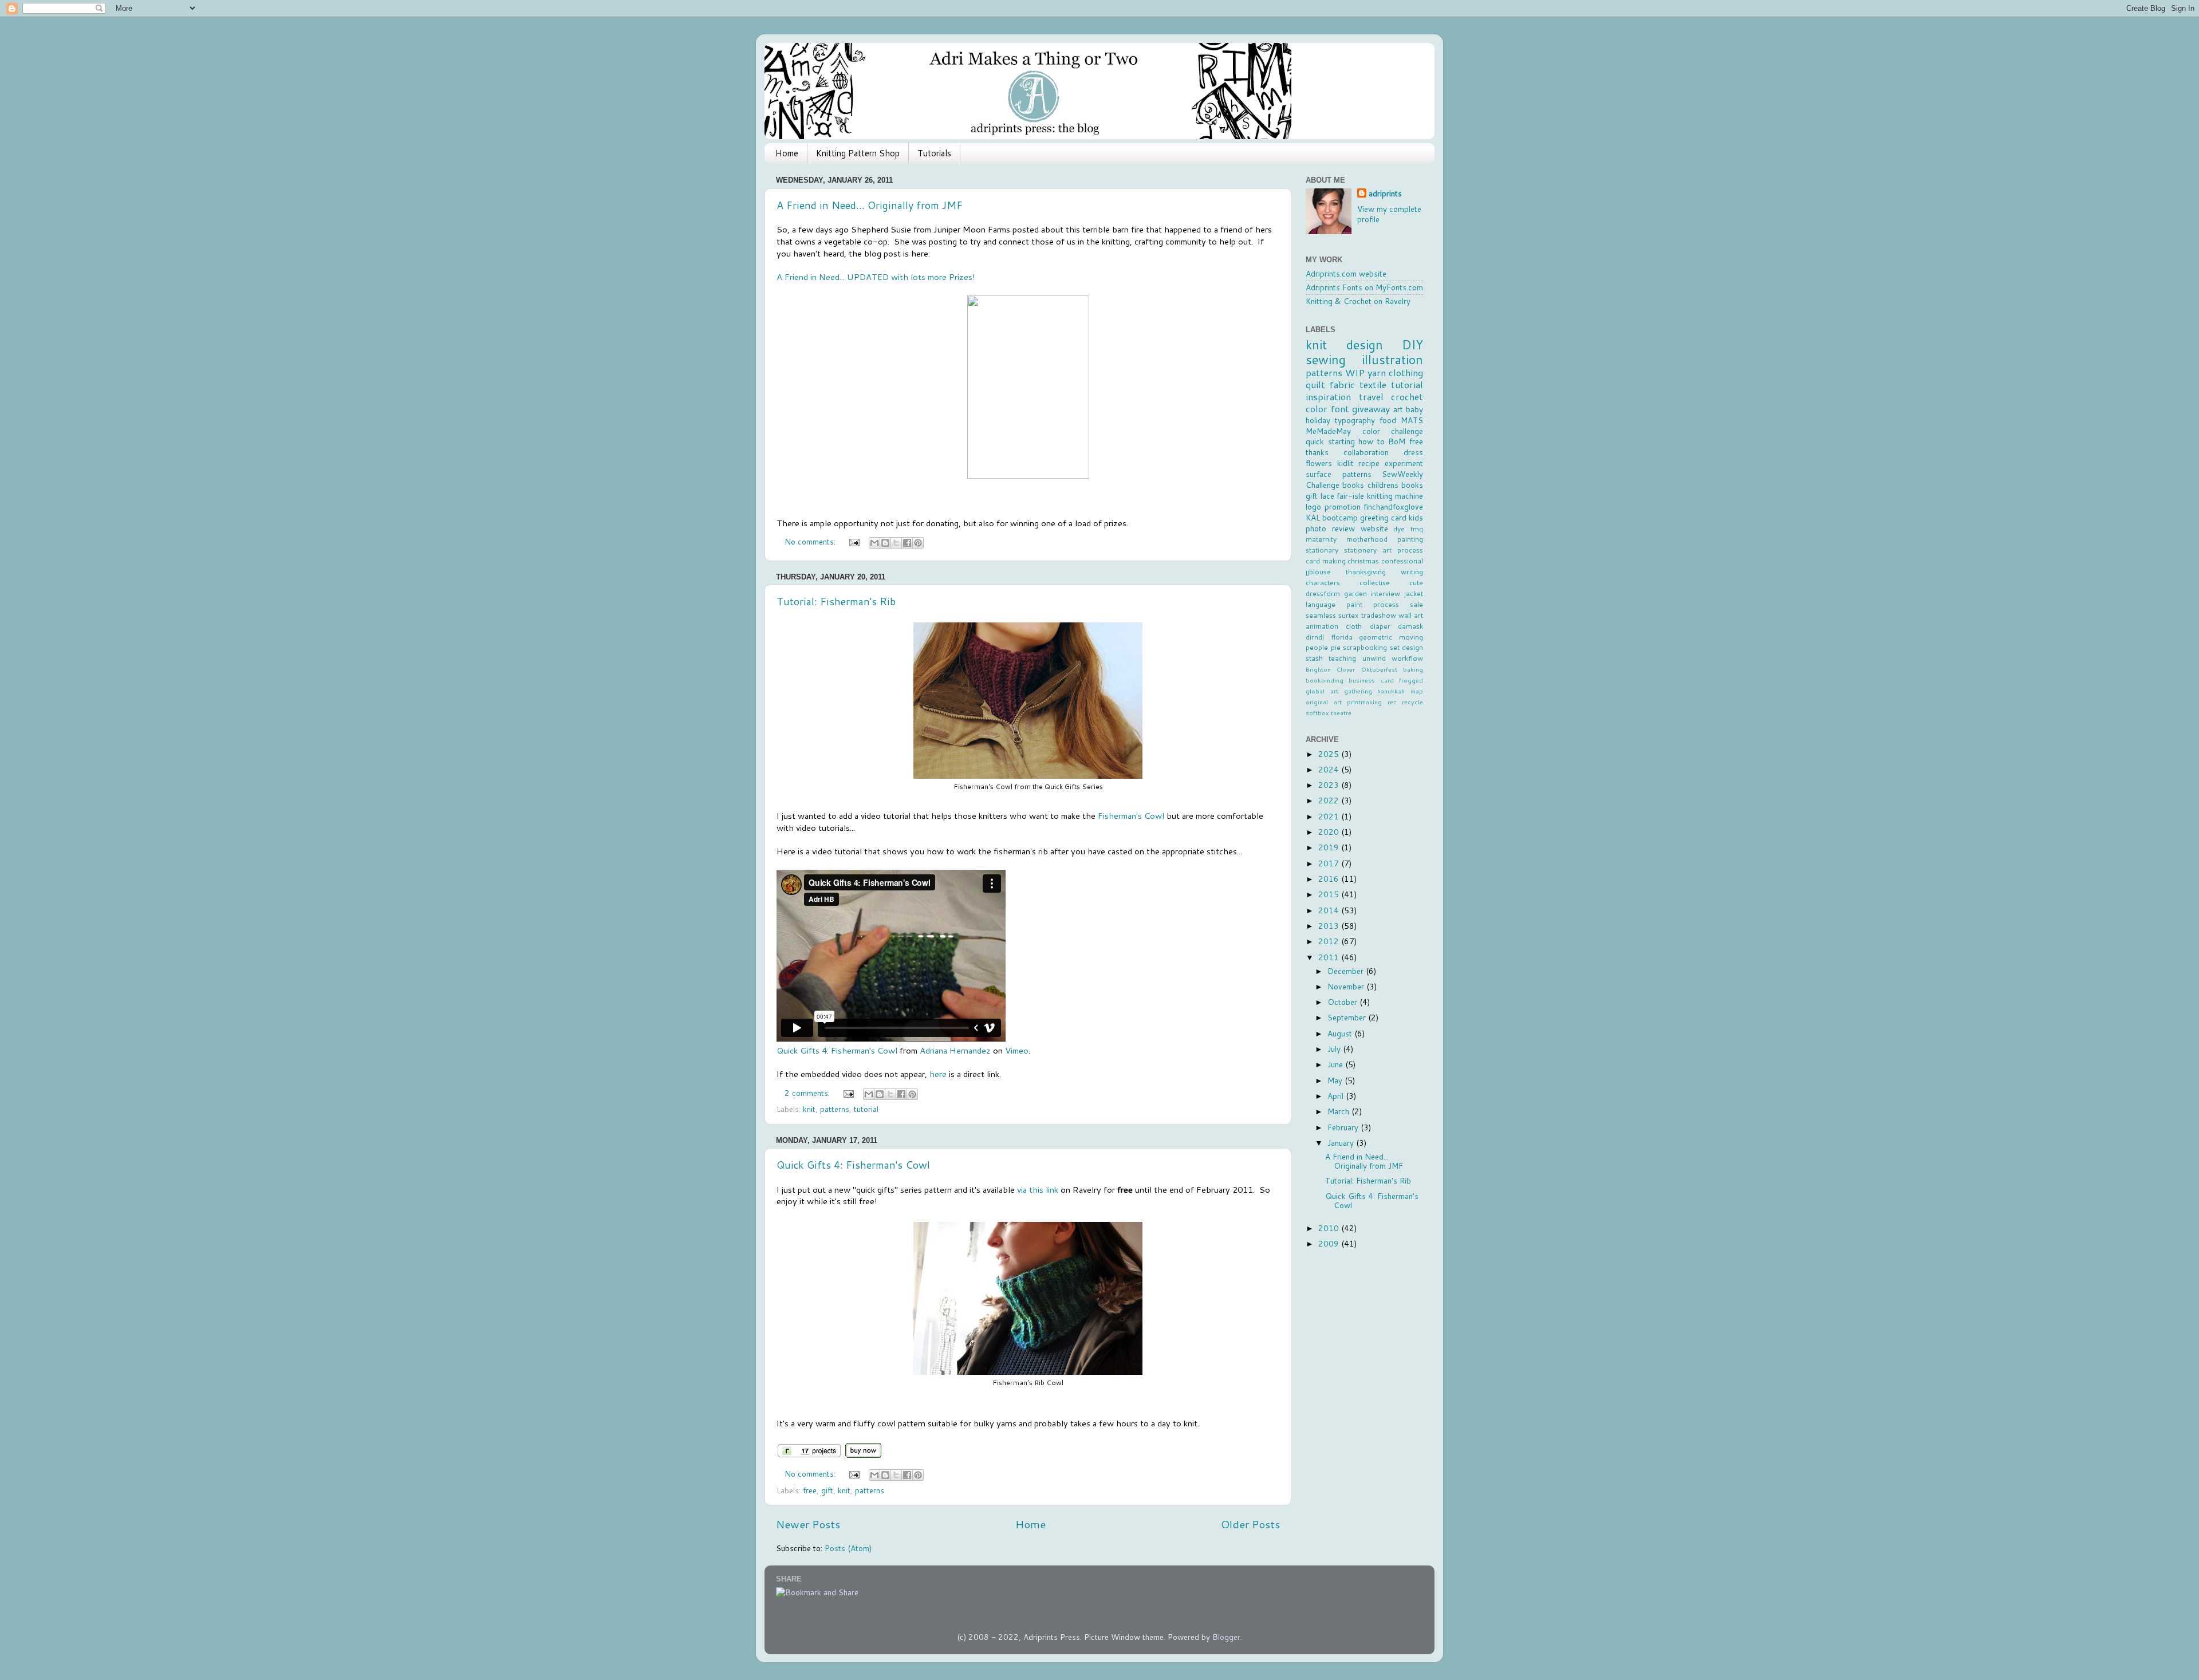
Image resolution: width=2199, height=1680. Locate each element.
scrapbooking (1365, 647)
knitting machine (1395, 496)
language (1321, 604)
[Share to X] (896, 543)
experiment (1404, 463)
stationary (1322, 550)
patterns (835, 1109)
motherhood (1367, 539)
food (1388, 420)
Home (787, 153)
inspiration (1328, 397)
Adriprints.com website (1346, 273)
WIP (1355, 372)
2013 (1330, 926)
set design (1407, 647)
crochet (1407, 397)
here (937, 1074)
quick (1315, 441)
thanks (1317, 452)
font (1340, 409)
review (1343, 528)
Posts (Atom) (848, 1548)
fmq (1416, 529)
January (1342, 1143)
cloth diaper (1368, 626)
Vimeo (1017, 1050)
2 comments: (808, 1093)
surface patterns (1339, 474)
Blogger (1226, 1637)
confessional (1402, 561)
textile (1373, 384)
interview (1385, 593)
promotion (1343, 506)
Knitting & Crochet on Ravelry (1358, 301)
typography (1355, 420)
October (1343, 1002)
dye (1399, 529)
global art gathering (1339, 691)
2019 (1330, 847)
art (1398, 409)
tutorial (866, 1109)
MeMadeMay (1328, 431)
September (1348, 1017)
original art (1324, 702)
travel (1371, 397)
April (1337, 1096)
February (1344, 1127)
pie (1336, 647)
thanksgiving (1366, 572)
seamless (1321, 615)
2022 (1330, 800)
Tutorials (934, 153)
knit (809, 1109)
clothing (1406, 372)
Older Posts (1250, 1524)
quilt (1315, 384)
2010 (1330, 1228)
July (1335, 1049)
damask (1410, 626)
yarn (1377, 372)
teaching (1342, 658)
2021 (1330, 816)
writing (1412, 572)
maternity (1321, 539)
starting (1341, 441)
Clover (1346, 669)
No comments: (811, 541)
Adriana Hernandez (955, 1050)
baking (1413, 669)
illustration (1392, 359)
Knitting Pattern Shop (858, 153)
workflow (1407, 658)
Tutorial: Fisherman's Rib (836, 601)
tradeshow (1379, 615)
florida (1342, 637)
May (1336, 1080)
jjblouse (1318, 572)
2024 (1330, 769)
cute (1416, 583)
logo (1313, 506)
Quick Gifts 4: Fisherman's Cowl (837, 1050)
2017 (1330, 863)
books (1353, 485)
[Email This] (874, 543)
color (1317, 409)
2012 (1330, 941)
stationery (1360, 550)
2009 (1330, 1243)
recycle (1412, 702)
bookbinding (1325, 680)
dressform (1323, 593)
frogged (1411, 680)
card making (1326, 561)
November (1347, 986)
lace (1327, 496)
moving (1411, 637)
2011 (1330, 957)
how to (1372, 441)
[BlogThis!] (885, 543)
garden (1355, 593)
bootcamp (1340, 517)
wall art (1411, 615)
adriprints (1385, 194)
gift (827, 1490)
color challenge (1393, 431)
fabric (1342, 384)
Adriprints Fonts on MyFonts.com (1364, 287)
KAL (1313, 517)
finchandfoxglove (1393, 506)
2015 (1330, 894)
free (810, 1490)
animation (1322, 626)
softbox (1317, 713)
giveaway (1371, 409)
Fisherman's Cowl (1131, 816)
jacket (1414, 593)
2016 (1330, 879)
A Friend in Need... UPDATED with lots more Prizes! (876, 277)
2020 (1330, 832)
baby (1414, 409)
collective (1375, 583)
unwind (1374, 658)
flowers (1319, 463)
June (1336, 1064)
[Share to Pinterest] (918, 543)
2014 (1330, 910)
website (1374, 528)
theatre (1341, 713)
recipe (1369, 463)
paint (1354, 604)
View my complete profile (1389, 214)
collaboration (1366, 452)
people (1317, 647)
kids (1416, 517)
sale (1416, 604)
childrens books (1395, 485)
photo (1316, 528)
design (1365, 344)
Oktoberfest (1379, 669)
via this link (1038, 1190)
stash (1314, 658)
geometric (1376, 637)
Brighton (1318, 669)
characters (1323, 583)
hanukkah (1391, 691)
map (1417, 691)
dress (1413, 452)
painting (1410, 539)
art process (1403, 550)
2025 (1330, 754)
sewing (1326, 359)
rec (1392, 702)
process (1386, 604)
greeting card (1383, 517)
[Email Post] (854, 541)
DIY (1412, 344)
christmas (1363, 561)
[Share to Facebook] (907, 543)
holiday (1318, 420)
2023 (1330, 785)
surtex (1348, 615)
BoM (1397, 441)
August (1341, 1033)
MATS (1412, 420)
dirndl (1315, 637)
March (1339, 1111)
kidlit (1345, 463)
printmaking (1364, 702)
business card (1371, 680)
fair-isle (1350, 496)
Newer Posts (808, 1524)
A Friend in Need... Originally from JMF (870, 205)
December (1347, 971)
